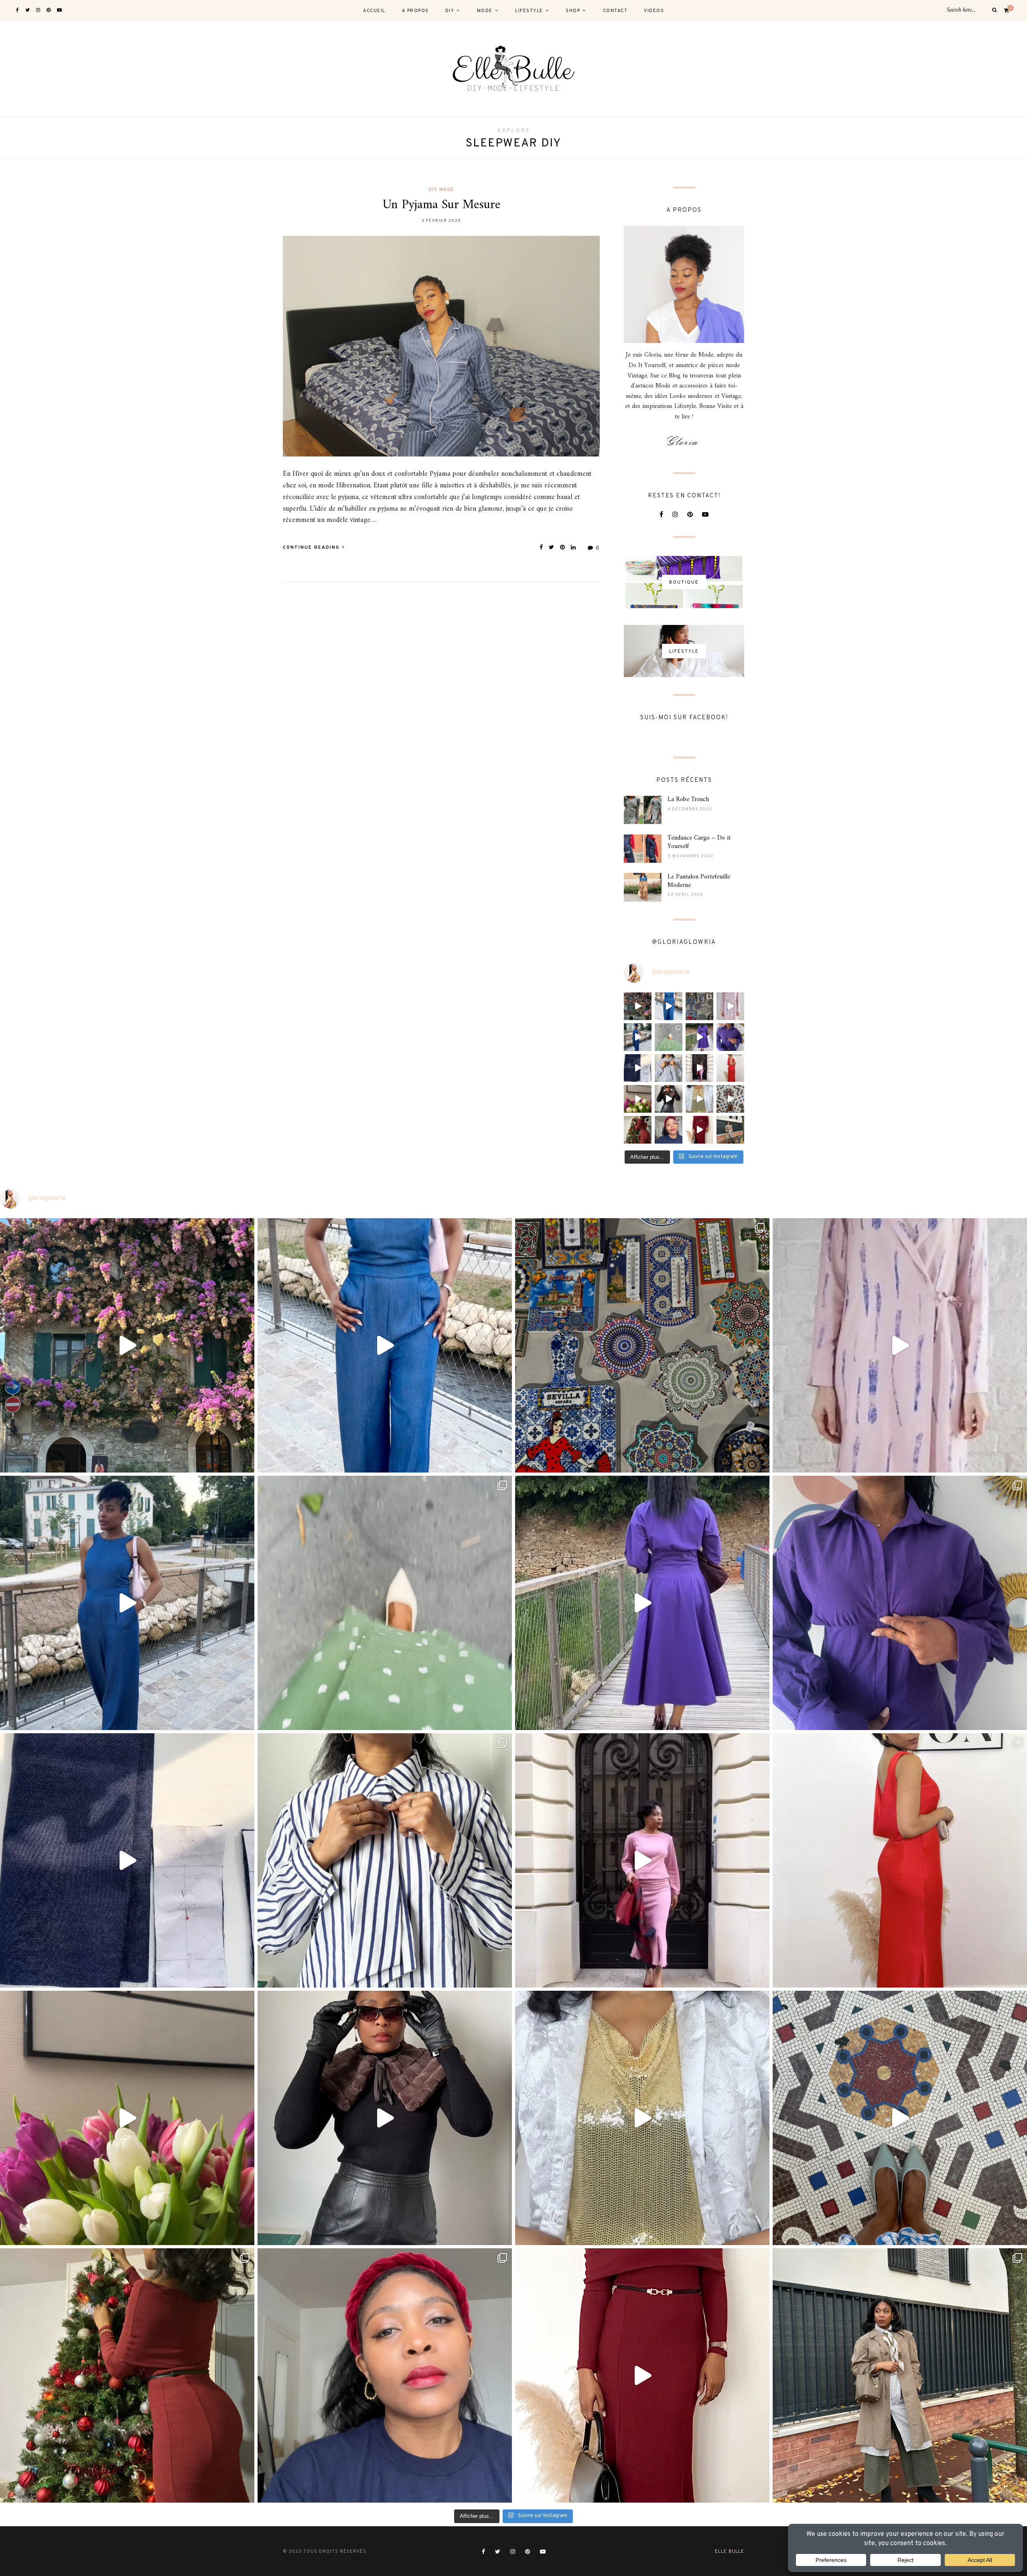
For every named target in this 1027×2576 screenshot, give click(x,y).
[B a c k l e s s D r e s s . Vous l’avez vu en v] (730, 1068)
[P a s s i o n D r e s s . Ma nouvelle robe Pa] (638, 1099)
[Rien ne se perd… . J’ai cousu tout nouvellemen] (669, 1099)
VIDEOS (654, 11)
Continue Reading (312, 548)
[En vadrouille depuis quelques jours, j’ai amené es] (638, 1006)
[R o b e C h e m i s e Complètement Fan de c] (699, 1037)
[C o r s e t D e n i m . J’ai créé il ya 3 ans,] (638, 1068)
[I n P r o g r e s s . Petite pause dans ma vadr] (730, 1037)
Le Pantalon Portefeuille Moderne (699, 881)
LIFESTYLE (529, 11)
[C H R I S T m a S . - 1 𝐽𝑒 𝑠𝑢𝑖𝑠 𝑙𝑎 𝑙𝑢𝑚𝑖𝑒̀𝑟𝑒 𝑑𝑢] (638, 1130)
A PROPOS (415, 11)
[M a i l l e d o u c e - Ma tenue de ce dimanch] (699, 1068)
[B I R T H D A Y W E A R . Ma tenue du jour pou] (638, 1037)
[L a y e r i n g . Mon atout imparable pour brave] (730, 1130)
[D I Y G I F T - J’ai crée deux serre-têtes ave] (669, 1130)
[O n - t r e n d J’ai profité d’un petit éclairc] (699, 1130)
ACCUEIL (374, 11)
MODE (485, 11)
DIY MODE (441, 190)
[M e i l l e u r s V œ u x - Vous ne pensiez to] (699, 1099)
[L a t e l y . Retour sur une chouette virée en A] (699, 1006)
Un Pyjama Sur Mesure (441, 205)
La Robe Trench (688, 799)
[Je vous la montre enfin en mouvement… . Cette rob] (730, 1006)
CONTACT (615, 11)
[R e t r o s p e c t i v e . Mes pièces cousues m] (730, 1099)
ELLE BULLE (730, 2552)
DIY (450, 11)
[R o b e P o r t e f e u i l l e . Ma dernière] (669, 1037)
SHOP (573, 11)
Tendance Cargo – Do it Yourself (699, 842)
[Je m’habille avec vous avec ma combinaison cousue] (669, 1006)
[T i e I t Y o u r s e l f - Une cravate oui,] (669, 1068)
